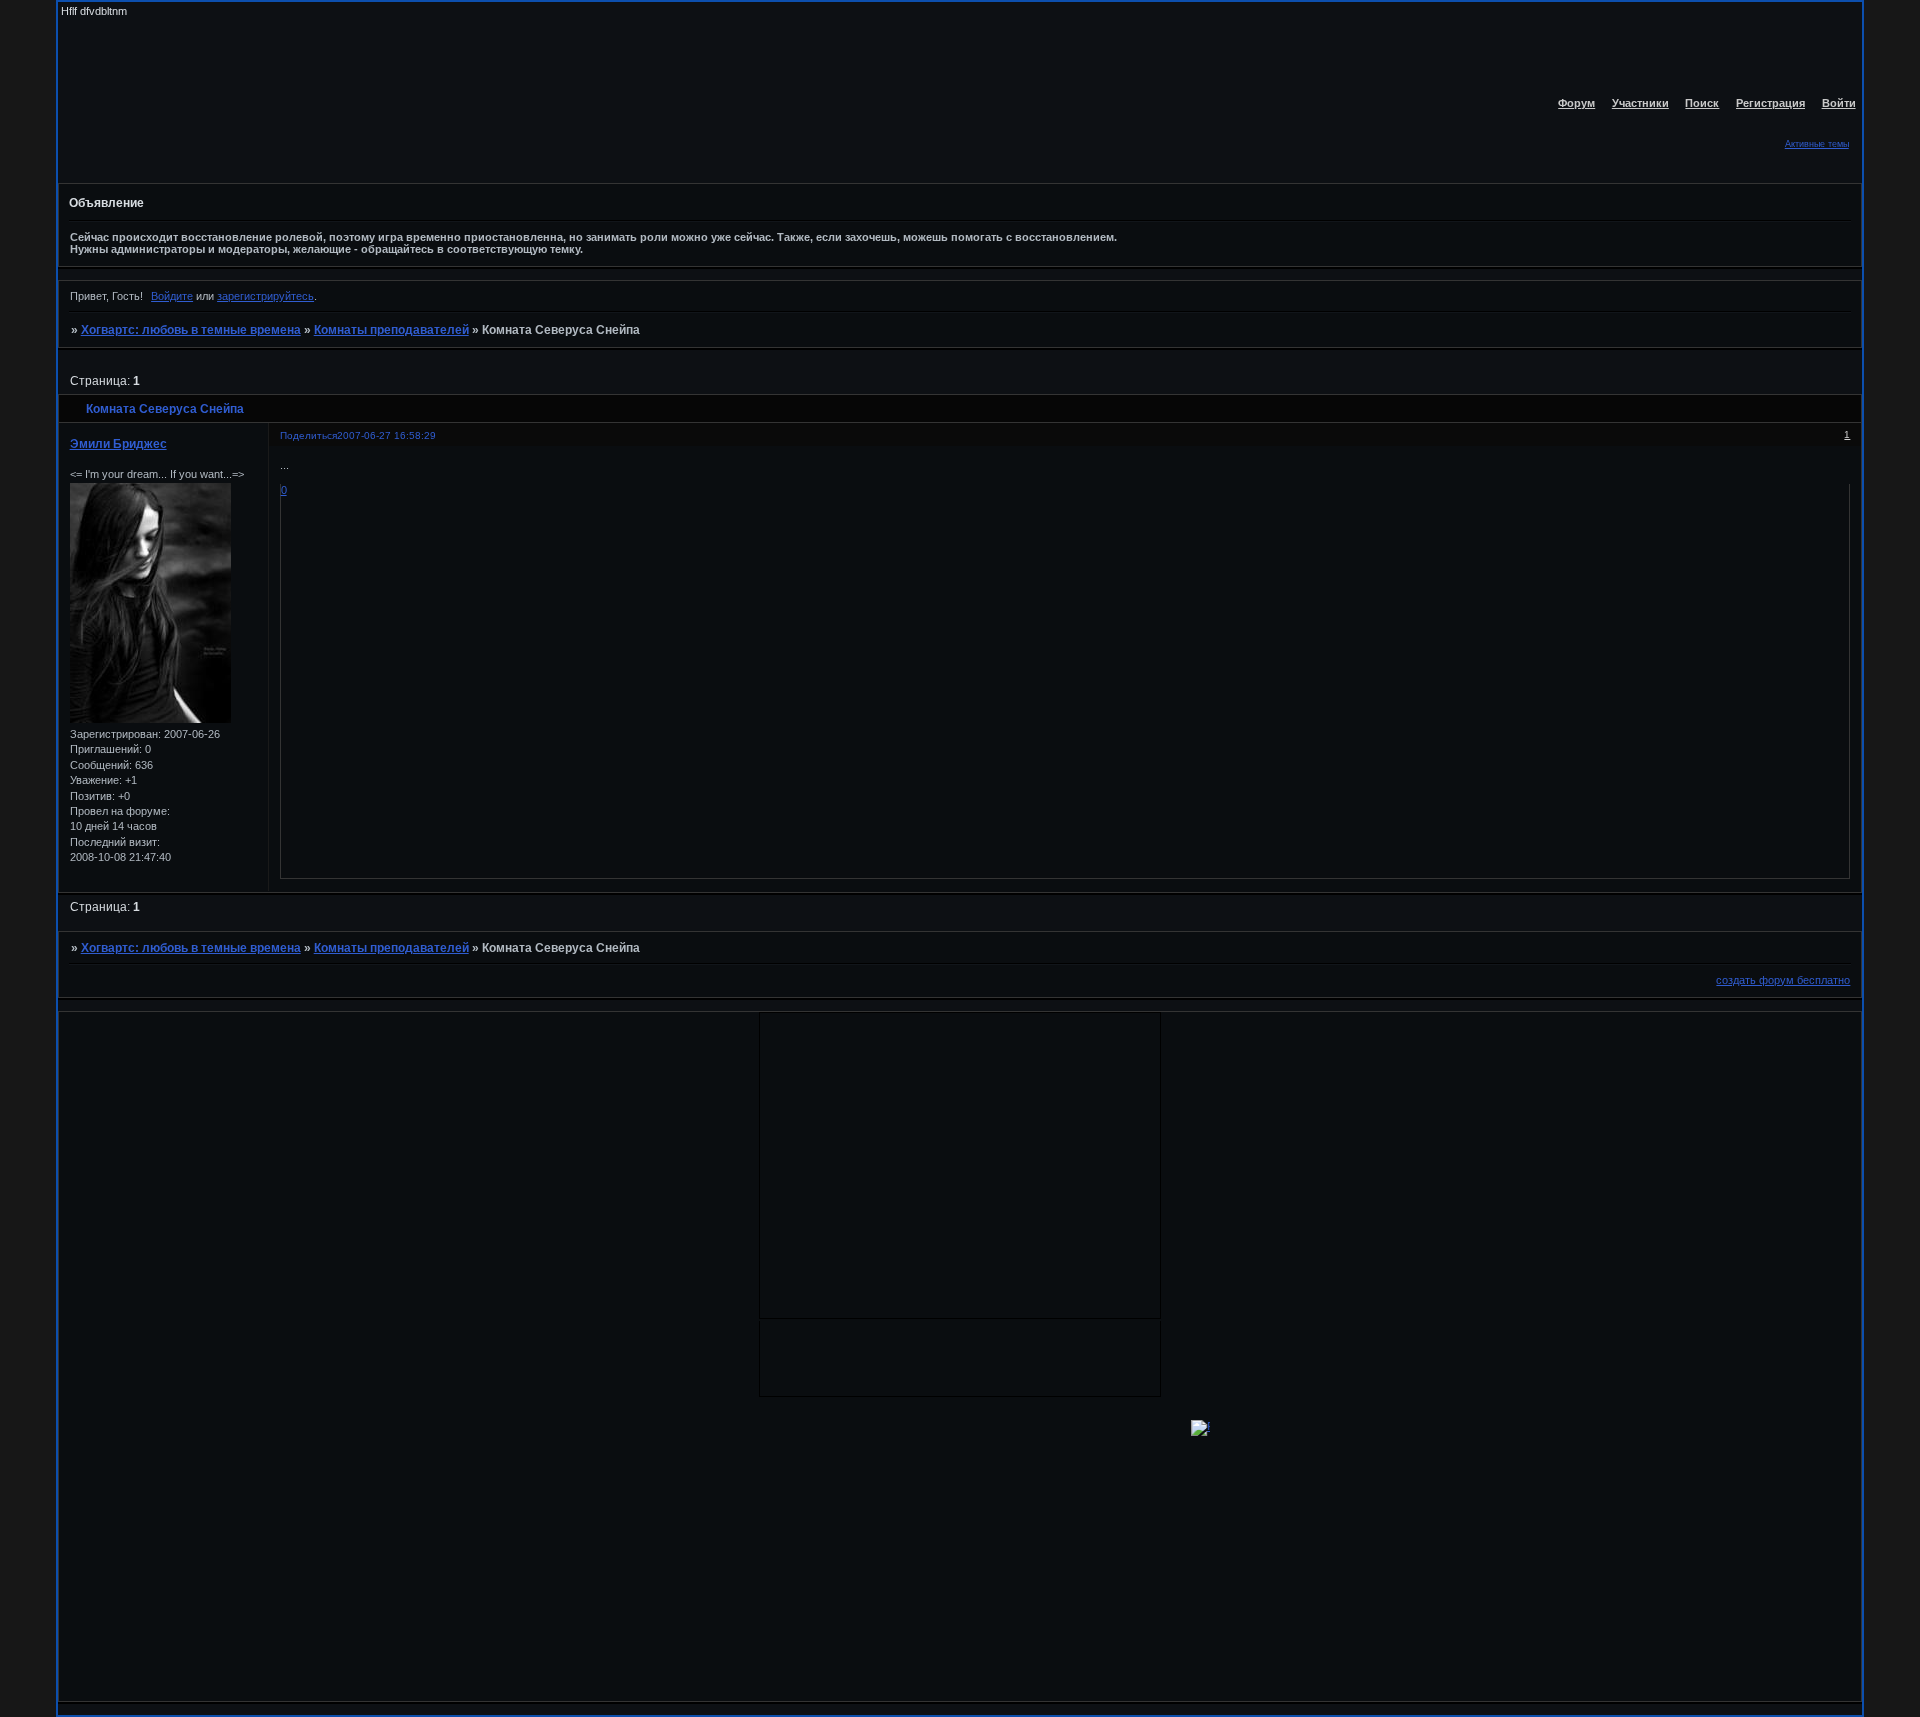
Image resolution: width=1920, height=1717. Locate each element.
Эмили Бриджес (118, 444)
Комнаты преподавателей (391, 330)
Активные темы (1817, 144)
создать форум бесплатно (1783, 980)
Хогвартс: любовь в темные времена (191, 330)
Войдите (172, 296)
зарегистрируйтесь (265, 296)
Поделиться (308, 435)
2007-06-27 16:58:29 (386, 435)
